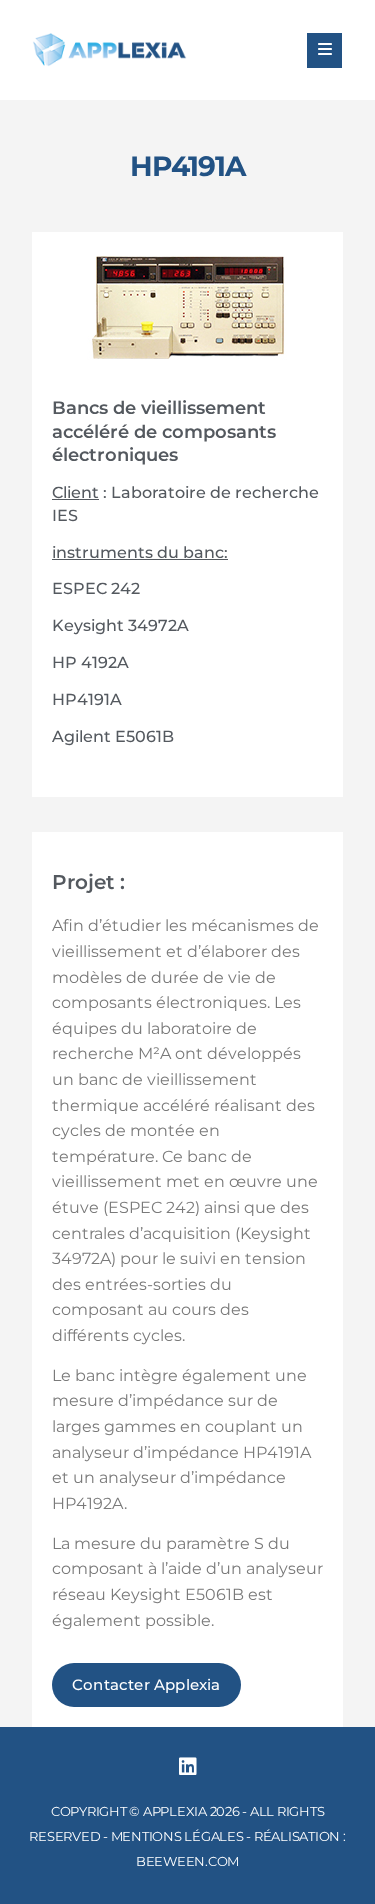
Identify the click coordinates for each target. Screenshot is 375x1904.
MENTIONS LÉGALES (177, 1836)
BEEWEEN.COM (187, 1861)
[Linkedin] (188, 1767)
